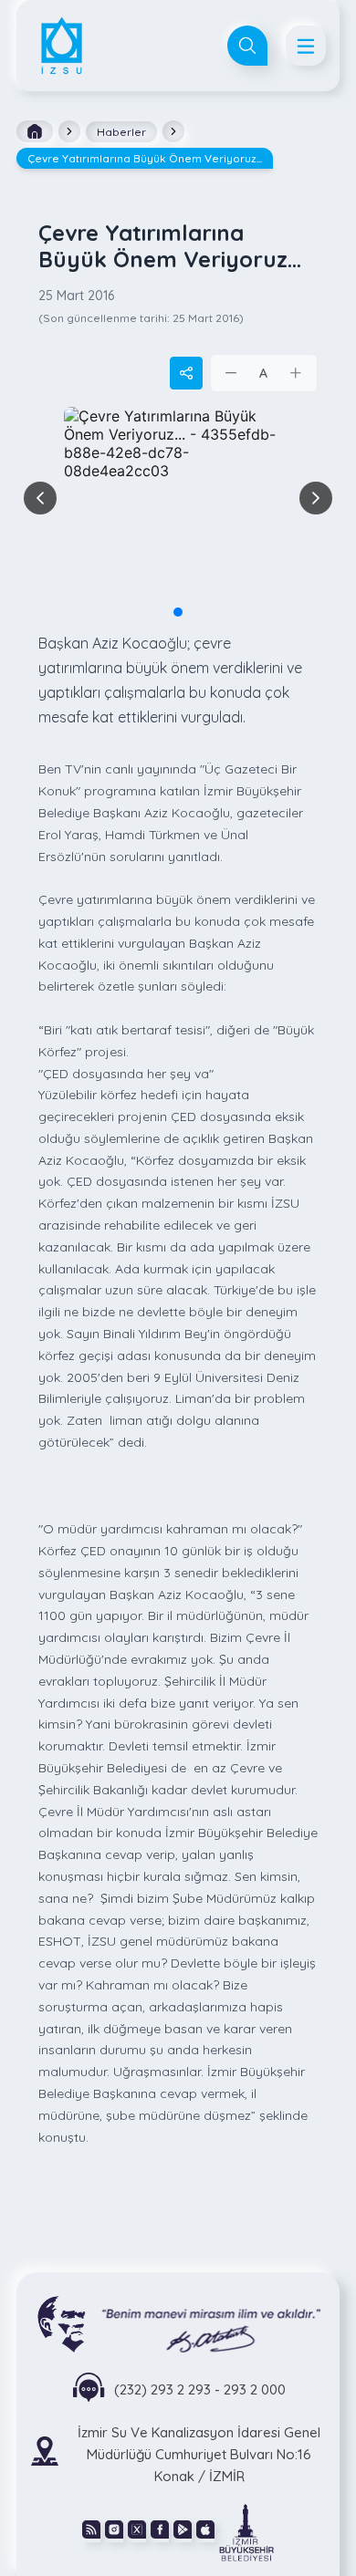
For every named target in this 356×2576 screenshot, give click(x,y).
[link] (246, 2531)
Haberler (121, 132)
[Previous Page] (40, 498)
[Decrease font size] (232, 373)
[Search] (247, 46)
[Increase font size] (296, 373)
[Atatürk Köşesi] (178, 2323)
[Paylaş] (186, 373)
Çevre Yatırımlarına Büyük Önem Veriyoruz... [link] (145, 158)
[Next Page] (316, 498)
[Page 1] (178, 612)
